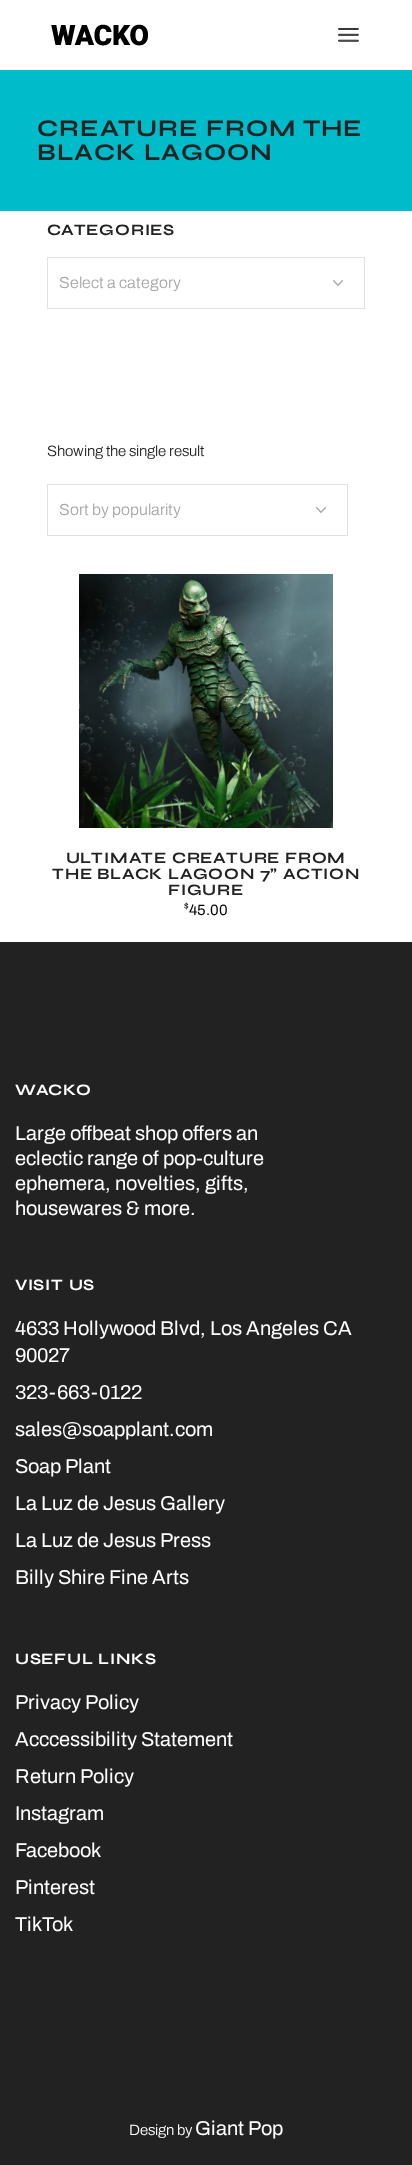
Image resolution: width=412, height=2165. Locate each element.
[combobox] (197, 510)
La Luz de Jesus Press (113, 1540)
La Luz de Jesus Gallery (120, 1503)
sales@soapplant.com (114, 1429)
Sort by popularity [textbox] (120, 509)
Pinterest (55, 1887)
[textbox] (206, 283)
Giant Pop (239, 2128)
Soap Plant (63, 1466)
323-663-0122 (78, 1392)
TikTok (44, 1924)
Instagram (59, 1813)
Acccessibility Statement (124, 1739)
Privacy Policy (77, 1702)
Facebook (58, 1850)
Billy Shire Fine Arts (102, 1577)
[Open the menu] (348, 35)
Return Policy (74, 1776)
